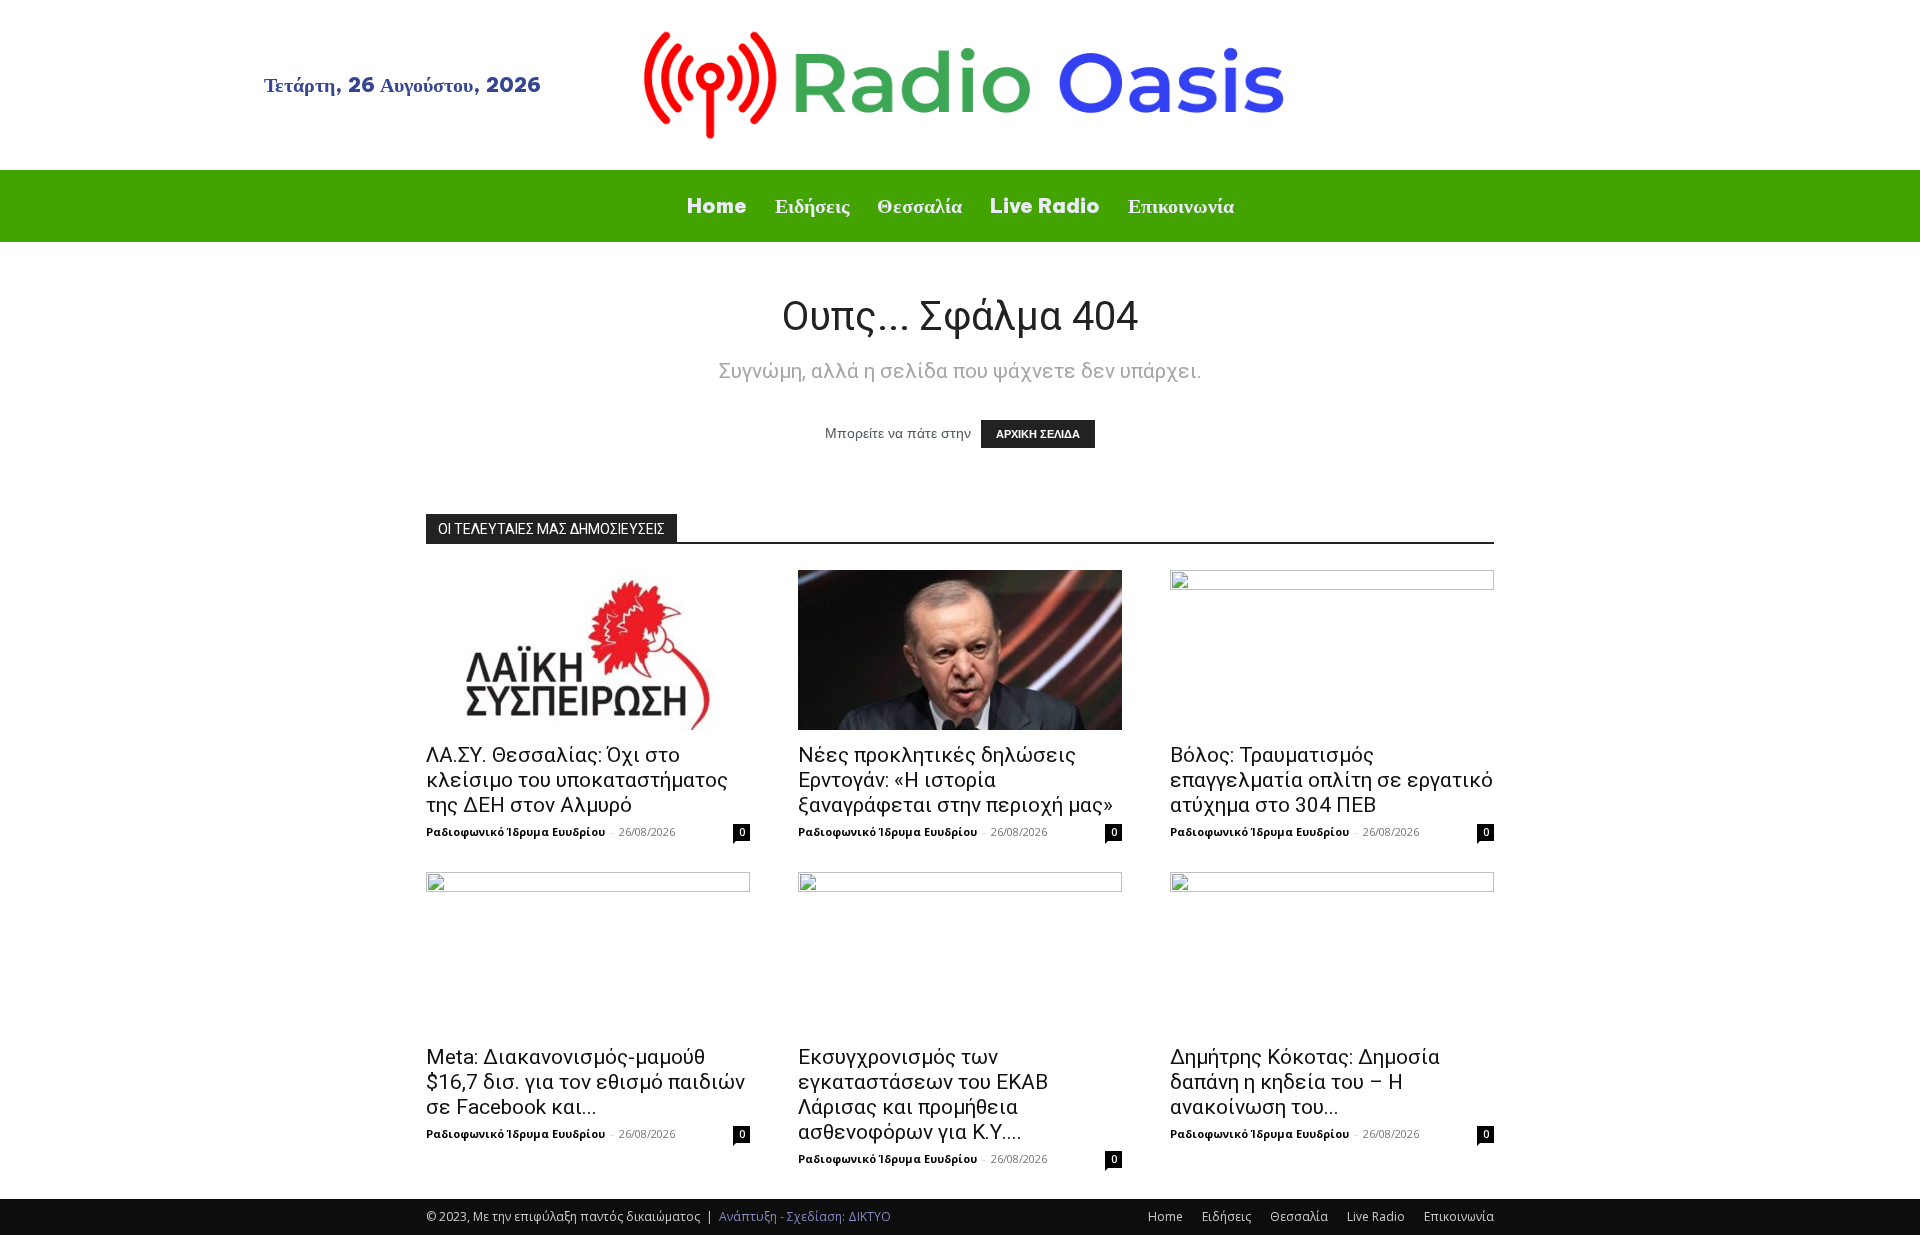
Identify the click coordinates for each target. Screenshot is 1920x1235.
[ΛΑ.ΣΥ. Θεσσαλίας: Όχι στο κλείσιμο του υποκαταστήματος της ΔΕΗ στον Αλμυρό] (588, 650)
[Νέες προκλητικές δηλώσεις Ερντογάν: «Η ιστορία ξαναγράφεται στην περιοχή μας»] (960, 650)
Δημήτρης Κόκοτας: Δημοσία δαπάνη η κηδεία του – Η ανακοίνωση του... (1305, 1082)
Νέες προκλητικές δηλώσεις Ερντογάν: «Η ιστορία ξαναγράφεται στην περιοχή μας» (955, 780)
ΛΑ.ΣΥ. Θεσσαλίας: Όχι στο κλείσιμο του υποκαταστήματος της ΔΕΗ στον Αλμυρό (577, 780)
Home (1165, 1216)
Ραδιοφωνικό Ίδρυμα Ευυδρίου (515, 831)
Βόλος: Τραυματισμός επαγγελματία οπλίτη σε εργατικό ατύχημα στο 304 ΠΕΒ (1331, 780)
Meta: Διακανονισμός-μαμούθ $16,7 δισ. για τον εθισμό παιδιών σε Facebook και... (585, 1082)
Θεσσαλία (1299, 1216)
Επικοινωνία (1459, 1216)
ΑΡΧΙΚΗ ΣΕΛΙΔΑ (1038, 434)
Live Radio (1376, 1216)
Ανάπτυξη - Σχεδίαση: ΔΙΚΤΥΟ (805, 1216)
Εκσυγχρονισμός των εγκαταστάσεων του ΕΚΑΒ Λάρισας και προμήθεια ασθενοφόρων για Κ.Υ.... (923, 1094)
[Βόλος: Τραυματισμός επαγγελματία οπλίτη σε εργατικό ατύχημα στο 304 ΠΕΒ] (1332, 650)
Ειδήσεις (1226, 1216)
